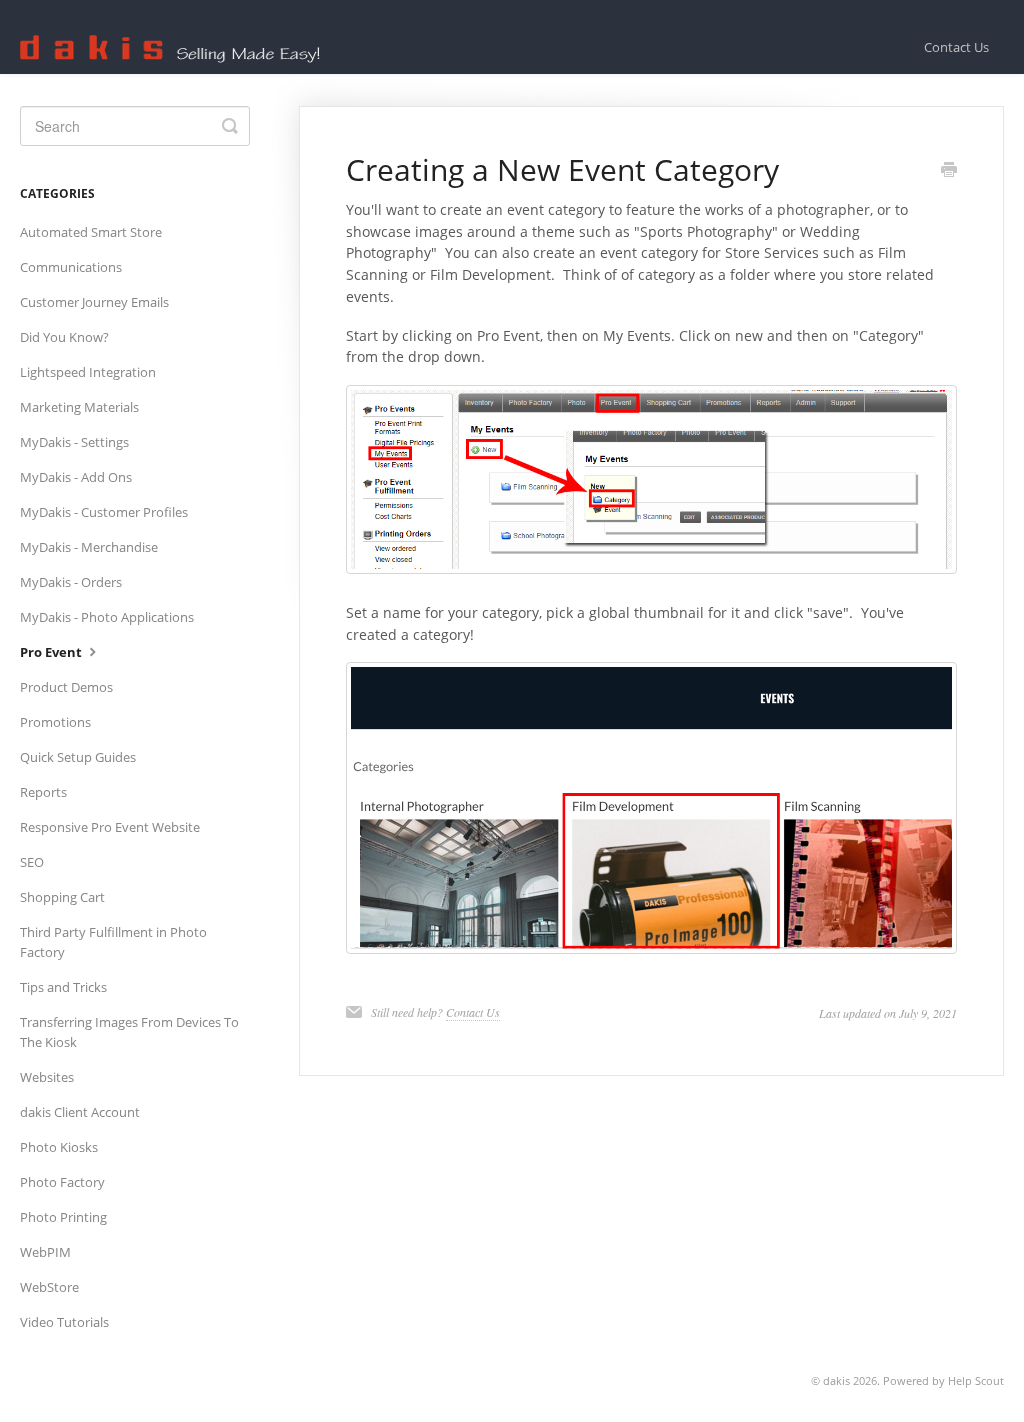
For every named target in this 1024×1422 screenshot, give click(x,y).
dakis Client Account (80, 1112)
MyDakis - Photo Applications (107, 617)
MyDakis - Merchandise (89, 547)
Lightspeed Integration (88, 372)
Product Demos (66, 687)
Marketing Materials (79, 407)
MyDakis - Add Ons (76, 477)
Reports (43, 792)
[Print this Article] (949, 171)
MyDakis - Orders (71, 582)
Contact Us (956, 47)
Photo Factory (62, 1182)
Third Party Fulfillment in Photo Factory (113, 942)
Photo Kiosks (59, 1147)
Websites (47, 1077)
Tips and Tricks (63, 987)
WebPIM (45, 1252)
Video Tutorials (64, 1322)
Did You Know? (64, 337)
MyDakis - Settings (74, 442)
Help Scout (976, 1380)
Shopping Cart (62, 897)
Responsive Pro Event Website (110, 827)
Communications (71, 267)
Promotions (55, 722)
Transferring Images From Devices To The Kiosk (129, 1032)
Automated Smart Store (91, 232)
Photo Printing (63, 1217)
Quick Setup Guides (78, 757)
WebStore (49, 1287)
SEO (32, 862)
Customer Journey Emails (94, 302)
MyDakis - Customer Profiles (104, 512)
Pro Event (52, 652)
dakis (836, 1380)
